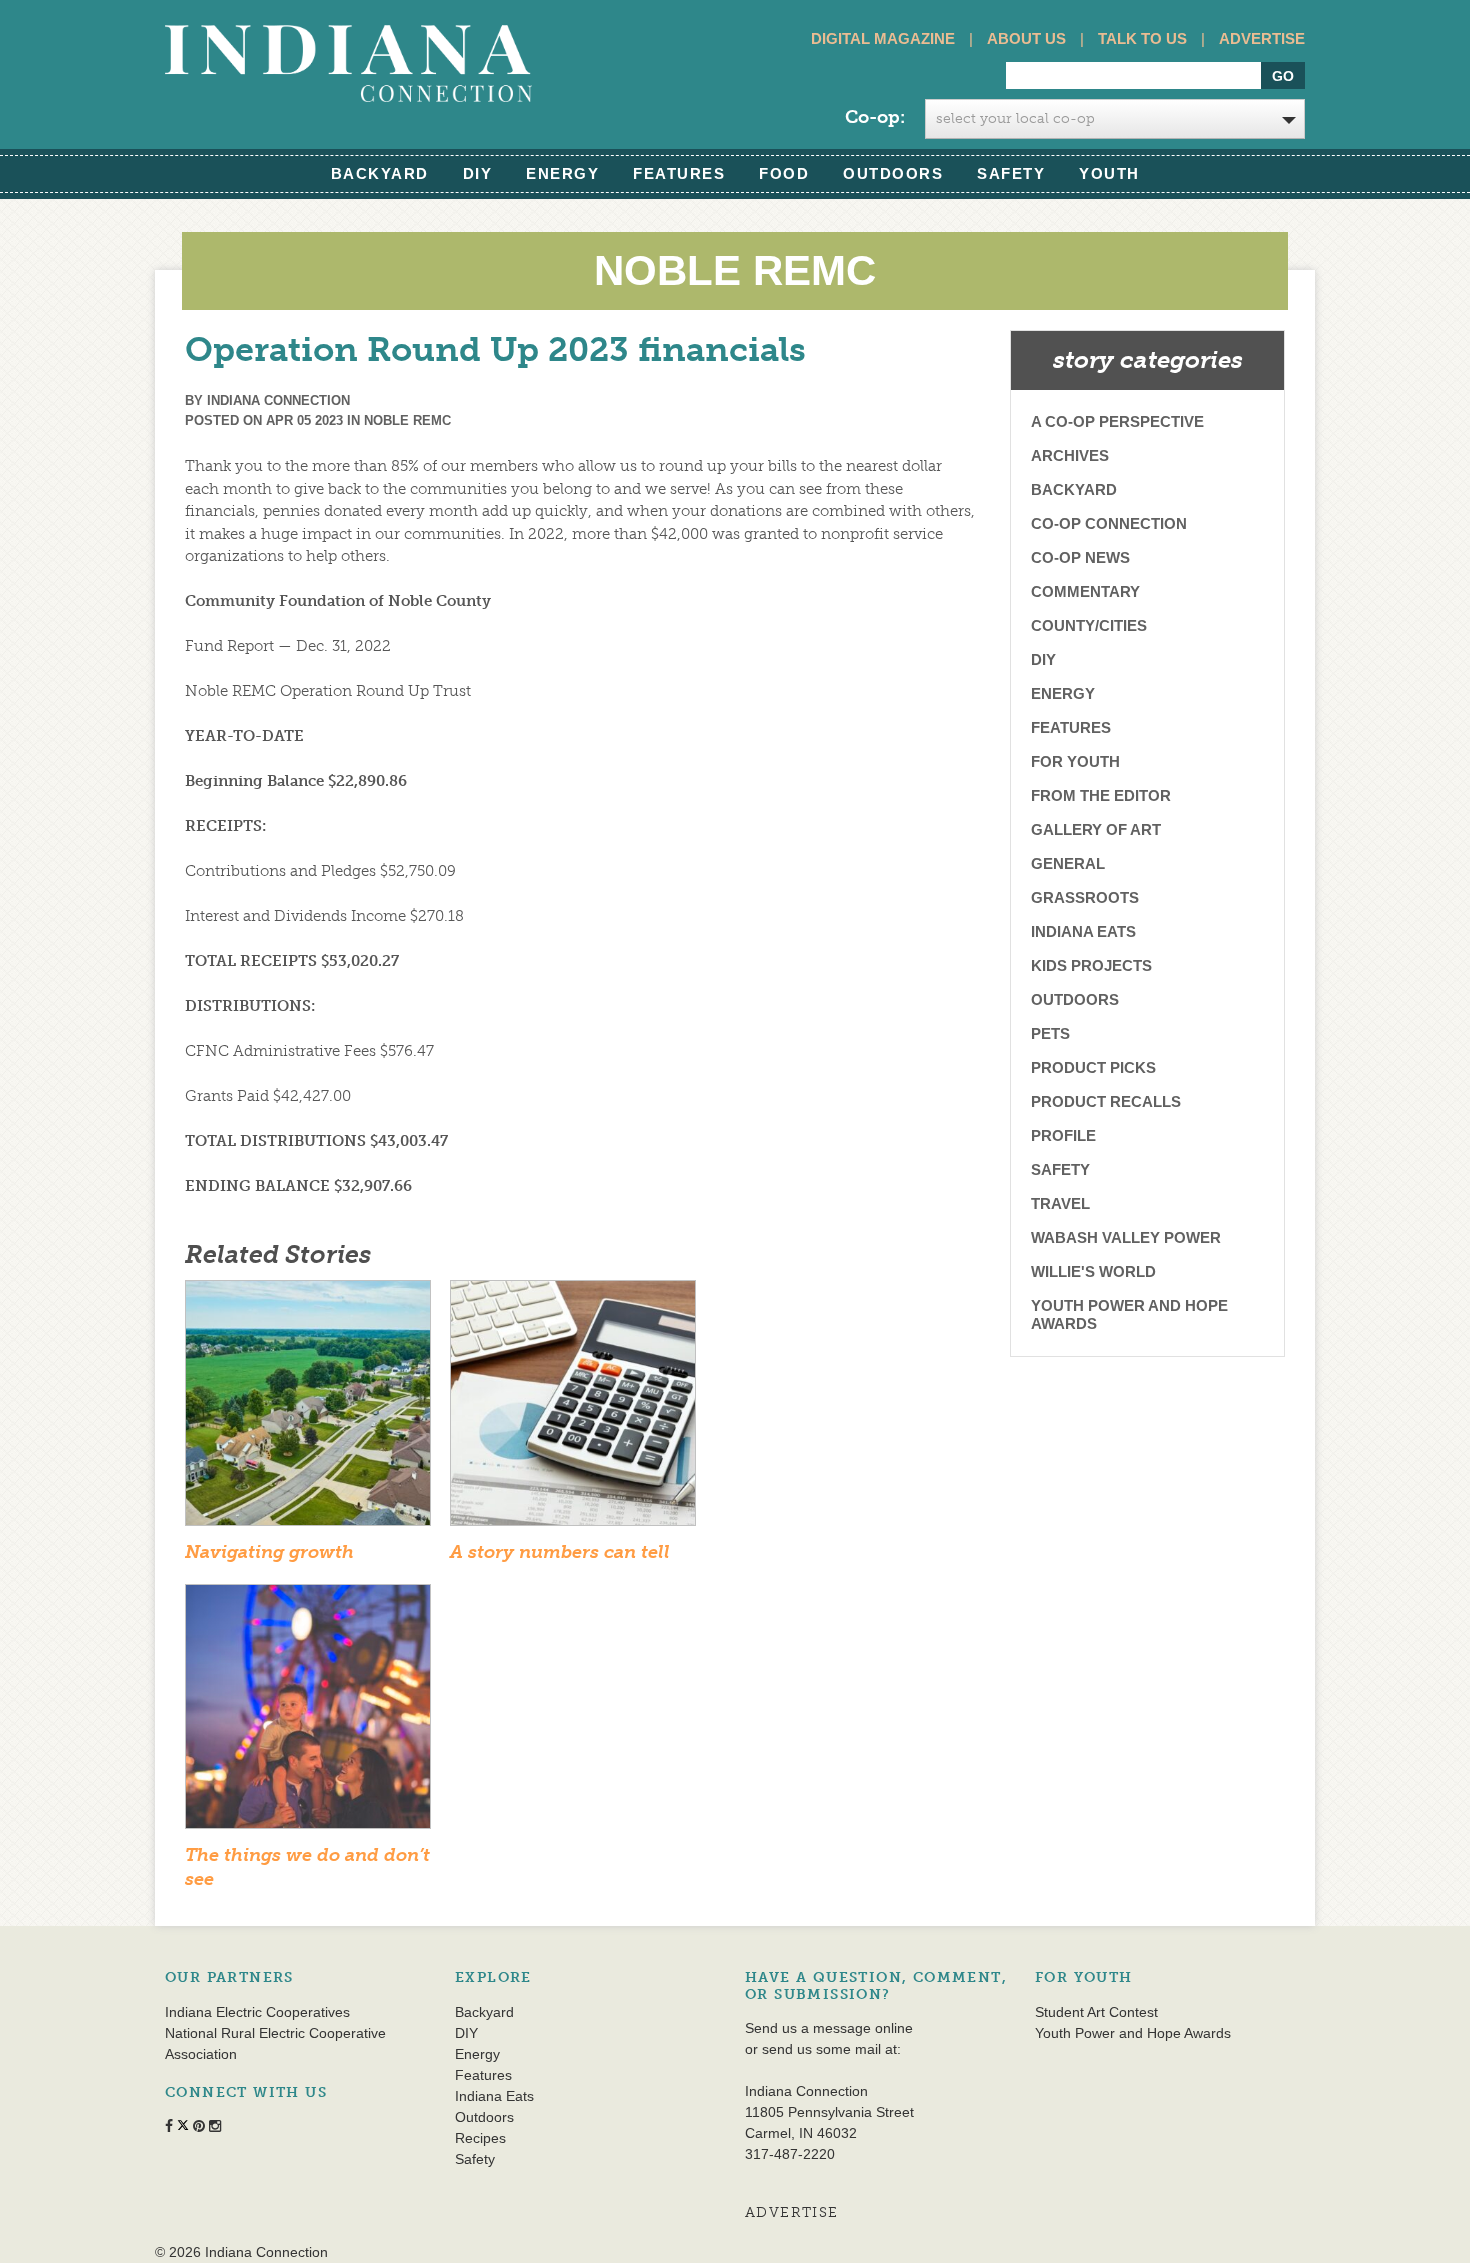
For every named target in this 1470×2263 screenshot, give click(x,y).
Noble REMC (407, 420)
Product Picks (1093, 1067)
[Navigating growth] (308, 1409)
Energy (562, 173)
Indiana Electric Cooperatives (257, 2012)
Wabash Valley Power (1126, 1237)
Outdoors (893, 173)
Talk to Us (1142, 38)
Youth (1109, 173)
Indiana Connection (278, 400)
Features (679, 173)
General (1068, 863)
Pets (1050, 1033)
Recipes (480, 2138)
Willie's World (1093, 1271)
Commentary (1085, 591)
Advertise (1262, 38)
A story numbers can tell (560, 1552)
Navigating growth (269, 1552)
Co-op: (875, 117)
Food (784, 173)
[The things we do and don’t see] (308, 1713)
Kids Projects (1091, 965)
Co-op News (1080, 557)
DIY (478, 173)
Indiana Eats (1083, 931)
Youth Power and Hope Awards (1129, 1314)
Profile (1063, 1135)
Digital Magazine (883, 38)
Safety (1011, 173)
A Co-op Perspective (1117, 421)
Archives (1070, 455)
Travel (1060, 1203)
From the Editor (1101, 795)
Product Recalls (1106, 1101)
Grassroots (1085, 897)
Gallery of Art (1096, 829)
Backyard (380, 173)
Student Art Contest (1096, 2012)
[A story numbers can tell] (573, 1409)
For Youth (1075, 761)
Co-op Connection (1109, 523)
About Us (1026, 38)
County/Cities (1089, 625)
